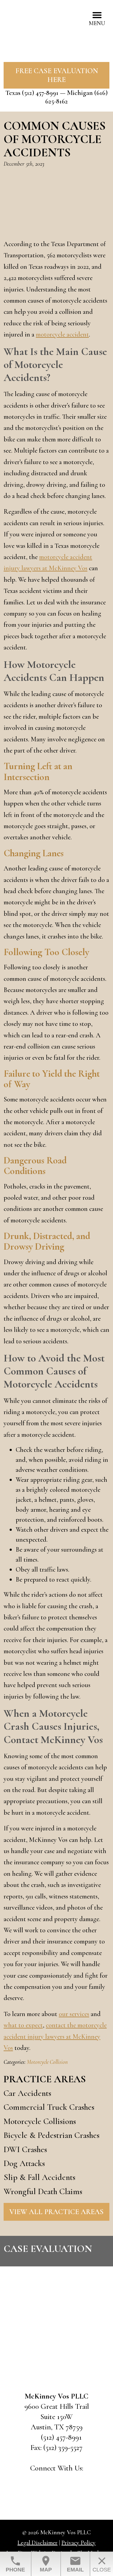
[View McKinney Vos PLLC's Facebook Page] (41, 2481)
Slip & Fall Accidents (39, 2177)
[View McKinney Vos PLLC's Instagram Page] (72, 2481)
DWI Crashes (25, 2149)
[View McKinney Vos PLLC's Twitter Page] (56, 2481)
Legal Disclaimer (38, 2543)
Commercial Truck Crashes (49, 2107)
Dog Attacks (24, 2163)
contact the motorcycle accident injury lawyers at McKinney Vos (55, 2036)
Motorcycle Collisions (40, 2121)
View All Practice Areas (56, 2212)
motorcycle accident (62, 334)
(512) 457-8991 (40, 93)
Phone (15, 2564)
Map (46, 2564)
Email (75, 2564)
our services (74, 2014)
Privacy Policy (78, 2543)
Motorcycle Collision (47, 2062)
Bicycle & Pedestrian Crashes (52, 2135)
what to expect (23, 2025)
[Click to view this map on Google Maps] (56, 2344)
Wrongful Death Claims (43, 2191)
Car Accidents (27, 2093)
